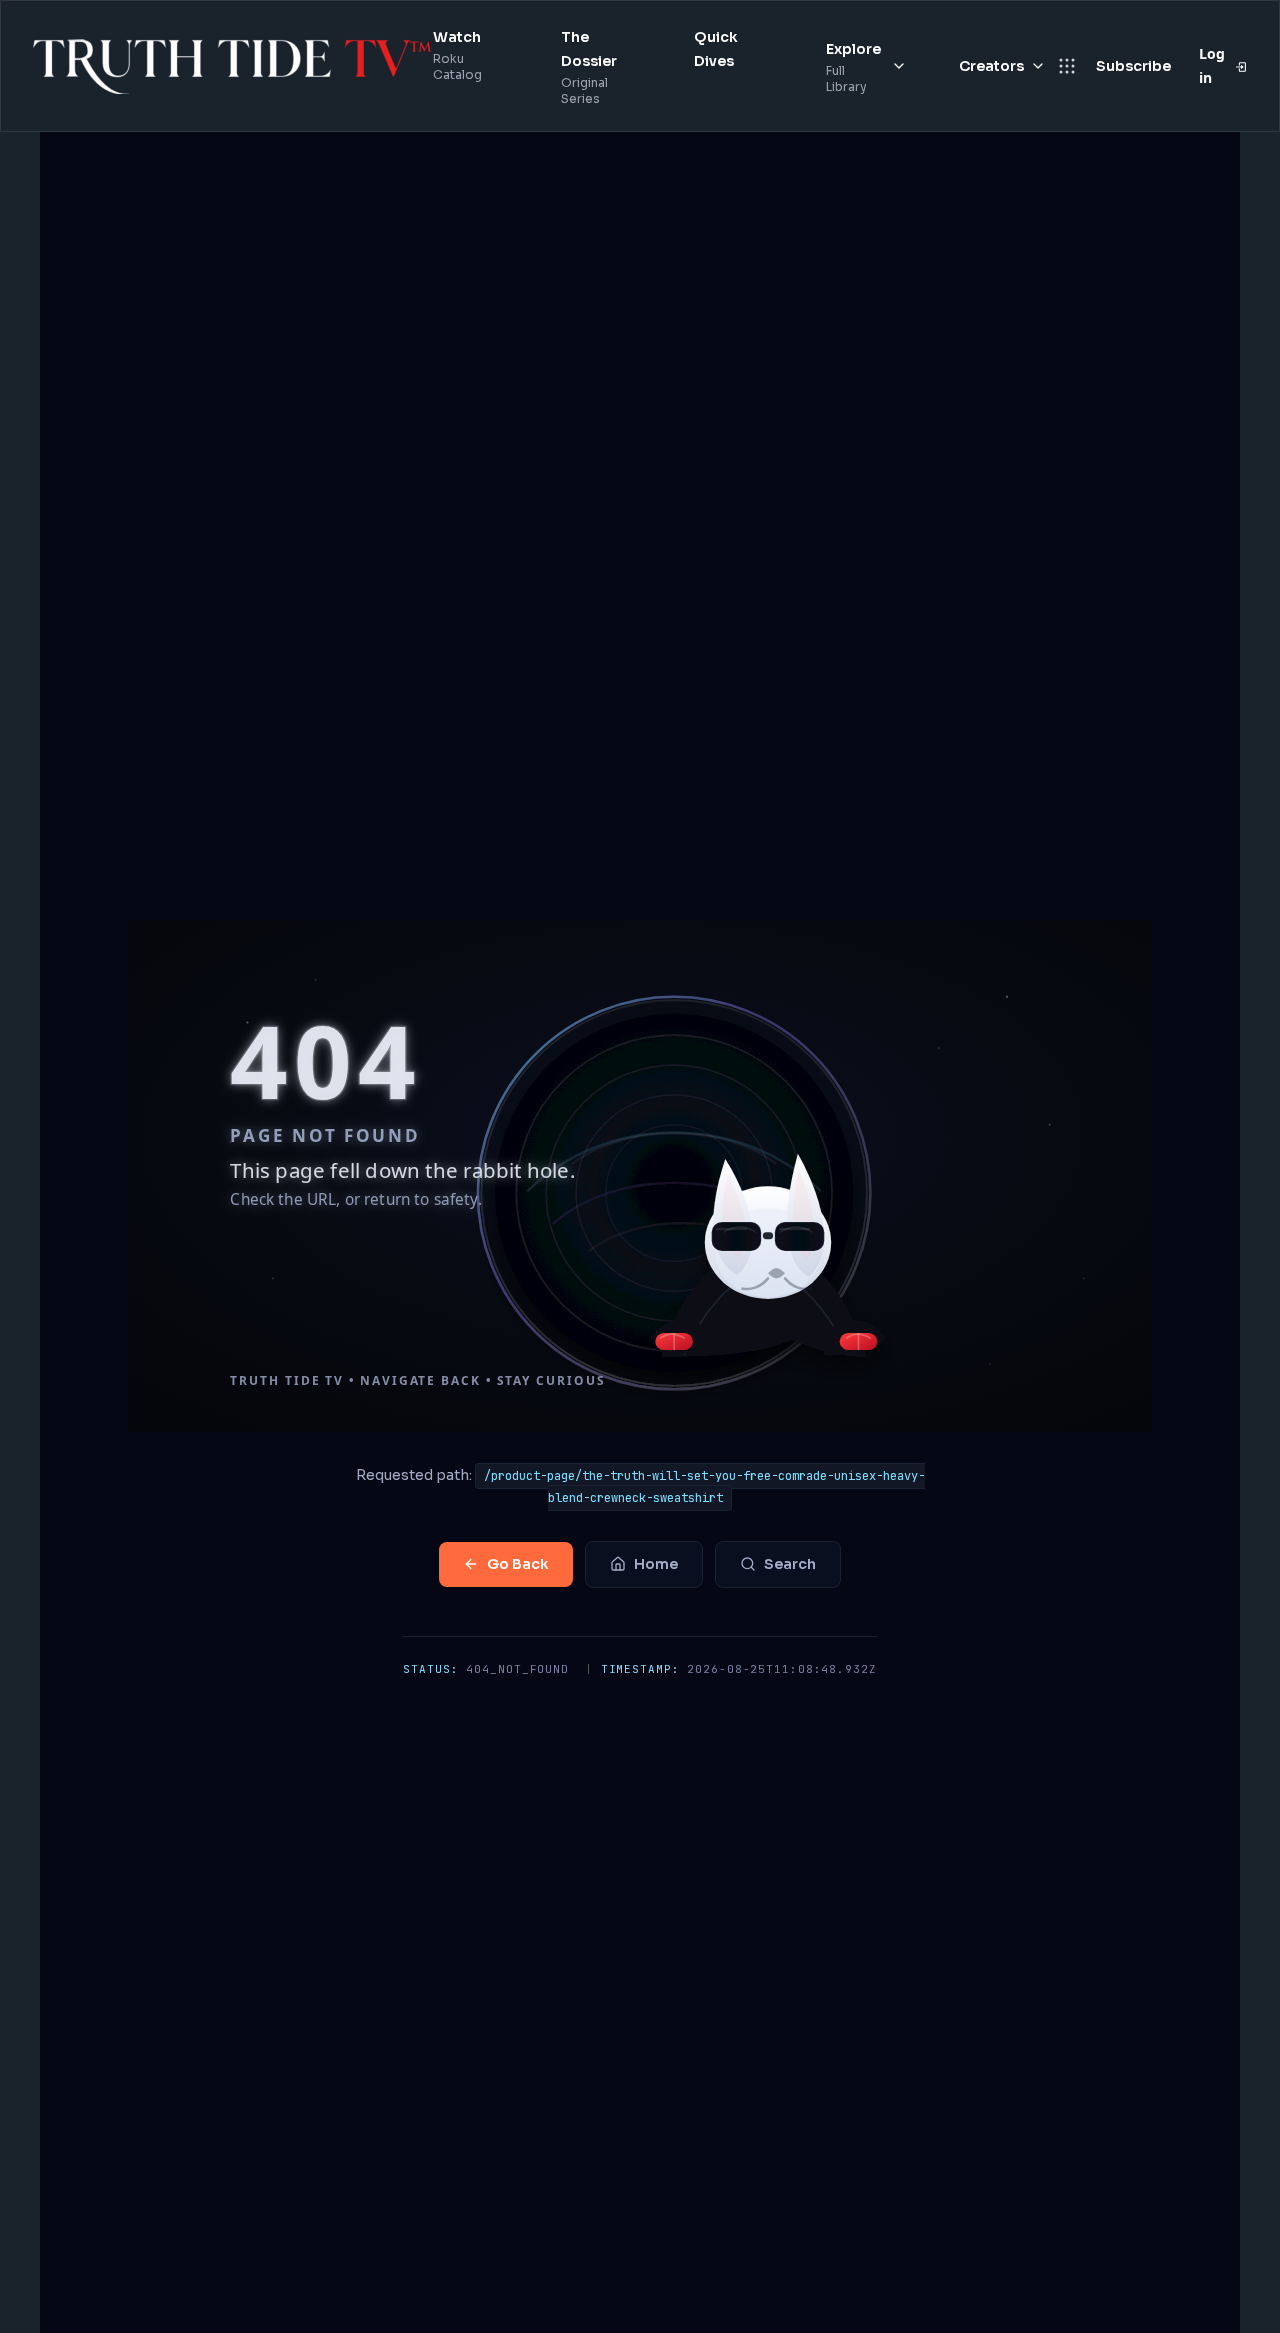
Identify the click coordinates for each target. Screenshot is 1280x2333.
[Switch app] (1067, 66)
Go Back (518, 1564)
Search (790, 1564)
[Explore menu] (899, 66)
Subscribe (1133, 66)
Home (656, 1564)
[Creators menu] (1038, 66)
